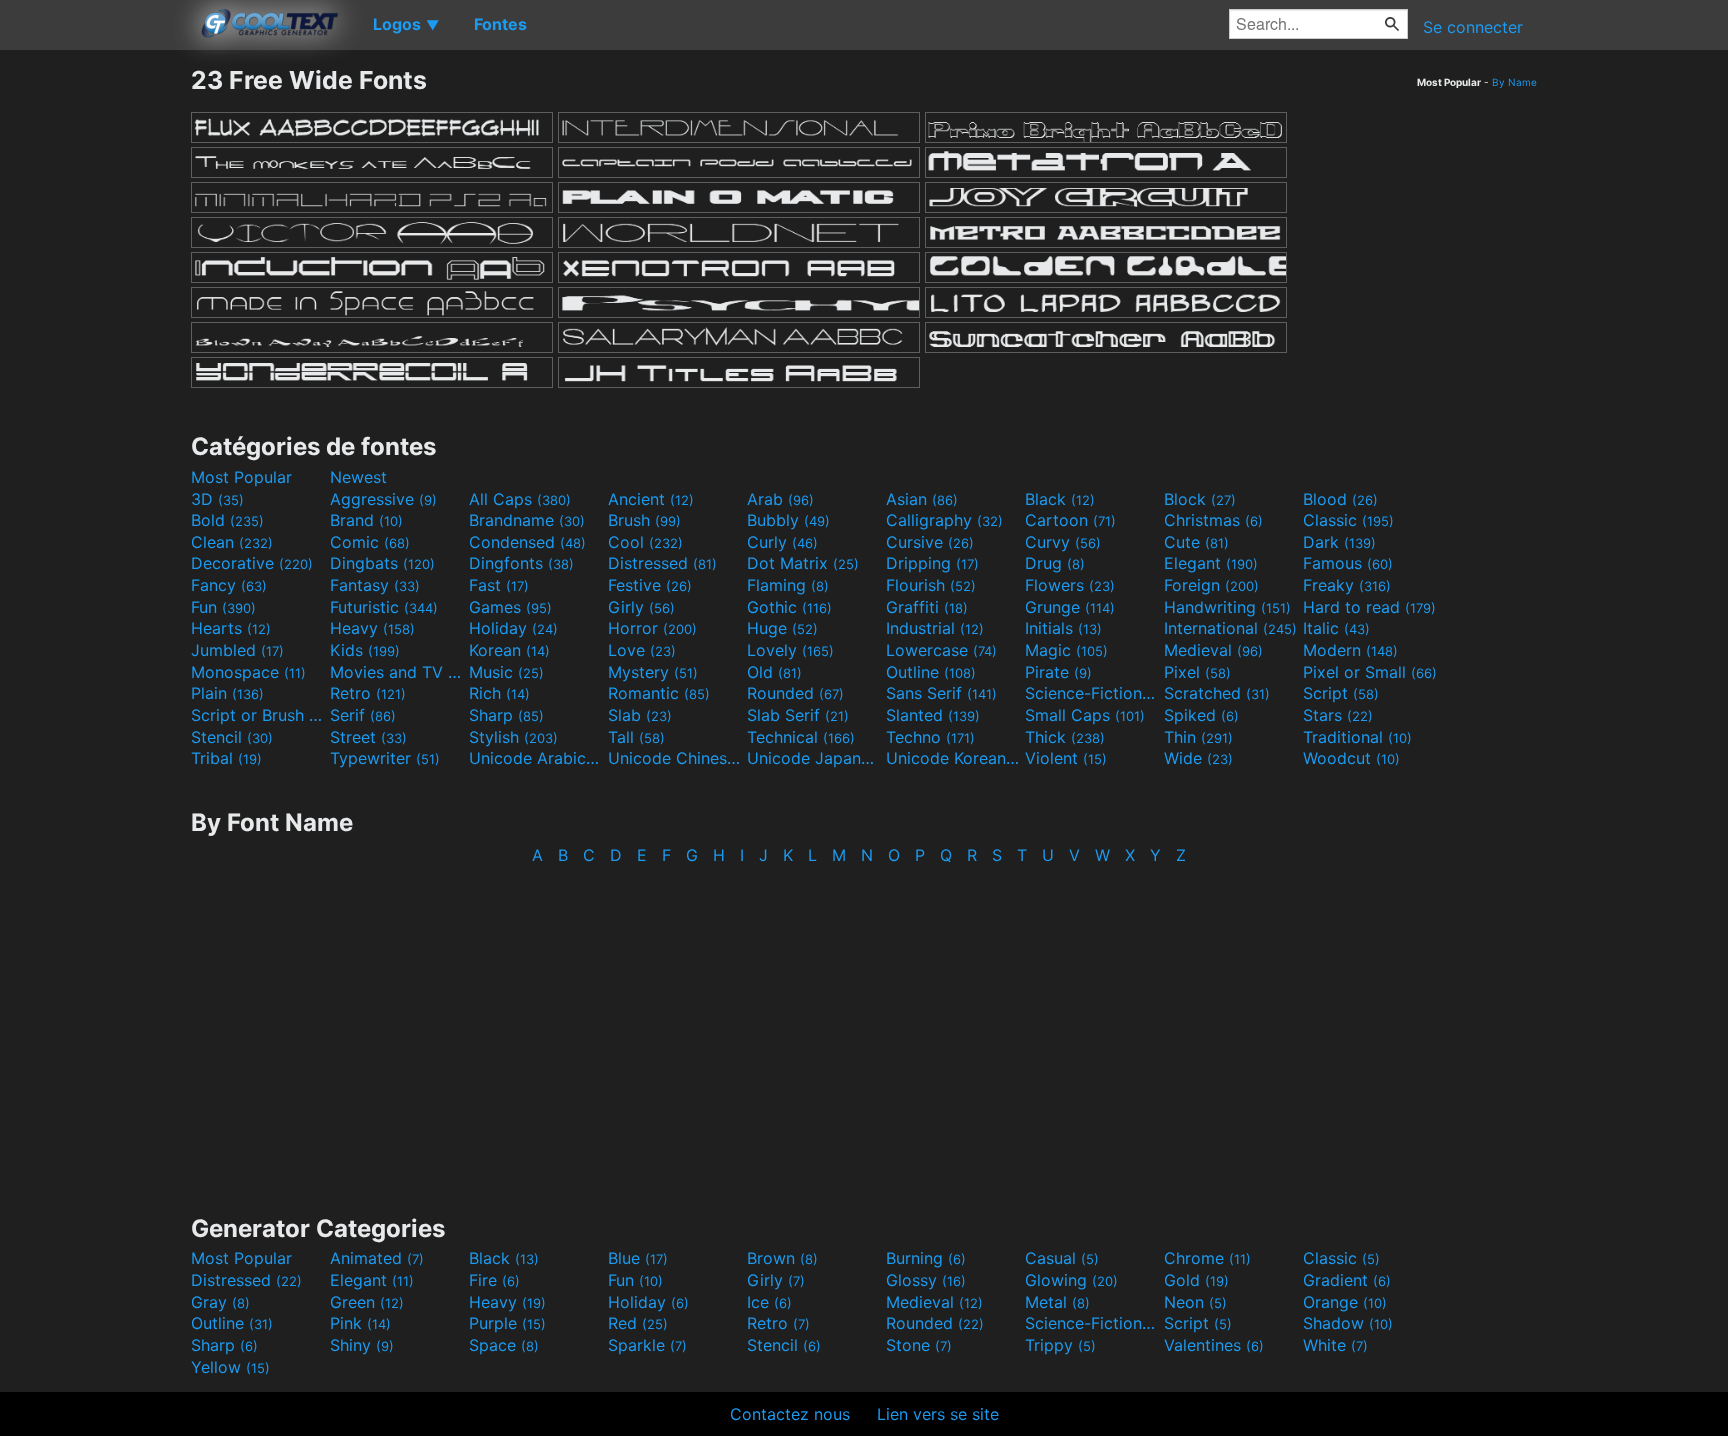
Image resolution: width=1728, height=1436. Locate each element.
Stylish (513, 737)
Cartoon (1070, 520)
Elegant (1211, 563)
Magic (1066, 650)
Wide (1198, 758)
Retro (368, 693)
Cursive (930, 542)
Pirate (1058, 672)
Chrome (1207, 1258)
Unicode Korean (953, 758)
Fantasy (375, 585)
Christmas (1213, 520)
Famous (1348, 563)
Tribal (226, 758)
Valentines (1214, 1345)
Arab (780, 499)
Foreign (1211, 585)
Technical (801, 737)
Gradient (1347, 1280)
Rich (499, 693)
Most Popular (241, 477)
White (1335, 1345)
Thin (1198, 737)
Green (367, 1302)
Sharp (506, 715)
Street (368, 737)
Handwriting (1227, 607)
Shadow (1348, 1323)
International (1230, 628)
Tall (636, 737)
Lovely (790, 650)
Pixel (1197, 672)
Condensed (527, 542)
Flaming (788, 585)
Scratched (1217, 693)
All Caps (520, 499)
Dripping (932, 563)
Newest (358, 477)
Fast (499, 585)
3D (217, 499)
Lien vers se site (938, 1414)
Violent (1066, 758)
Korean (509, 650)
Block (1200, 499)
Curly (782, 542)
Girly (641, 607)
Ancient (651, 499)
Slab (640, 715)
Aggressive (383, 499)
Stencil (232, 737)
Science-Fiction (1092, 693)
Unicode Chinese (675, 758)
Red (638, 1323)
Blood (1340, 499)
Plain (227, 693)
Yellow (230, 1367)
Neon (1195, 1302)
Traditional (1357, 737)
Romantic (659, 693)
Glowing (1071, 1280)
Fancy (229, 585)
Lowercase (941, 650)
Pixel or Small (1370, 672)
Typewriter (385, 758)
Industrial (935, 628)
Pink (360, 1323)
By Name (1514, 82)
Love (642, 650)
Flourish (931, 585)
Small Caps (1085, 715)
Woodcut (1351, 758)
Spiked (1201, 715)
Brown (782, 1258)
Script (1341, 693)
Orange (1345, 1302)
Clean (232, 542)
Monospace (248, 672)
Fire (494, 1280)
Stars (1338, 715)
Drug (1055, 563)
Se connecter (1473, 27)
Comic (370, 542)
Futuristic (384, 607)
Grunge (1070, 607)
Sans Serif (941, 693)
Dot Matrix (803, 563)
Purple (507, 1323)
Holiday (513, 628)
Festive (650, 585)
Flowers (1070, 585)
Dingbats (382, 563)
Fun (223, 607)
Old (774, 672)
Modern (1350, 650)
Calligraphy (944, 520)
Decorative (252, 563)
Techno (930, 737)
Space (504, 1345)
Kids (365, 650)
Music (506, 672)
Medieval (1213, 650)
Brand (366, 520)
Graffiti (927, 607)
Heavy (372, 628)
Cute (1196, 542)
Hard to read (1369, 607)
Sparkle (647, 1345)
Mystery (653, 672)
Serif (363, 715)
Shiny (362, 1345)
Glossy (926, 1280)
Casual (1062, 1258)
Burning (926, 1258)
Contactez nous (790, 1414)
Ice (769, 1302)
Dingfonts (521, 563)
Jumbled (237, 650)
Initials (1063, 628)
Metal (1057, 1302)
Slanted (933, 715)
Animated (377, 1258)
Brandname (527, 520)
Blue (638, 1258)
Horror (652, 628)
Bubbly (788, 520)
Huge (782, 628)
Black (1060, 499)
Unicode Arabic (536, 758)
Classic (1348, 520)
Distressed (662, 563)
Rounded (795, 693)
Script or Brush (258, 715)
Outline (931, 672)
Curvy (1063, 542)
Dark (1339, 542)
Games (510, 607)
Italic (1336, 628)
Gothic (789, 607)
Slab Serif (798, 715)
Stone (919, 1345)
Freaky (1347, 585)
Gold (1196, 1280)
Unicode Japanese (814, 758)
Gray (220, 1302)
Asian (922, 499)
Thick (1065, 737)
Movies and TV (397, 672)
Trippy (1060, 1345)
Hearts (231, 628)
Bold (227, 520)
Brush (644, 520)
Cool (645, 542)
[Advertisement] (95, 365)
